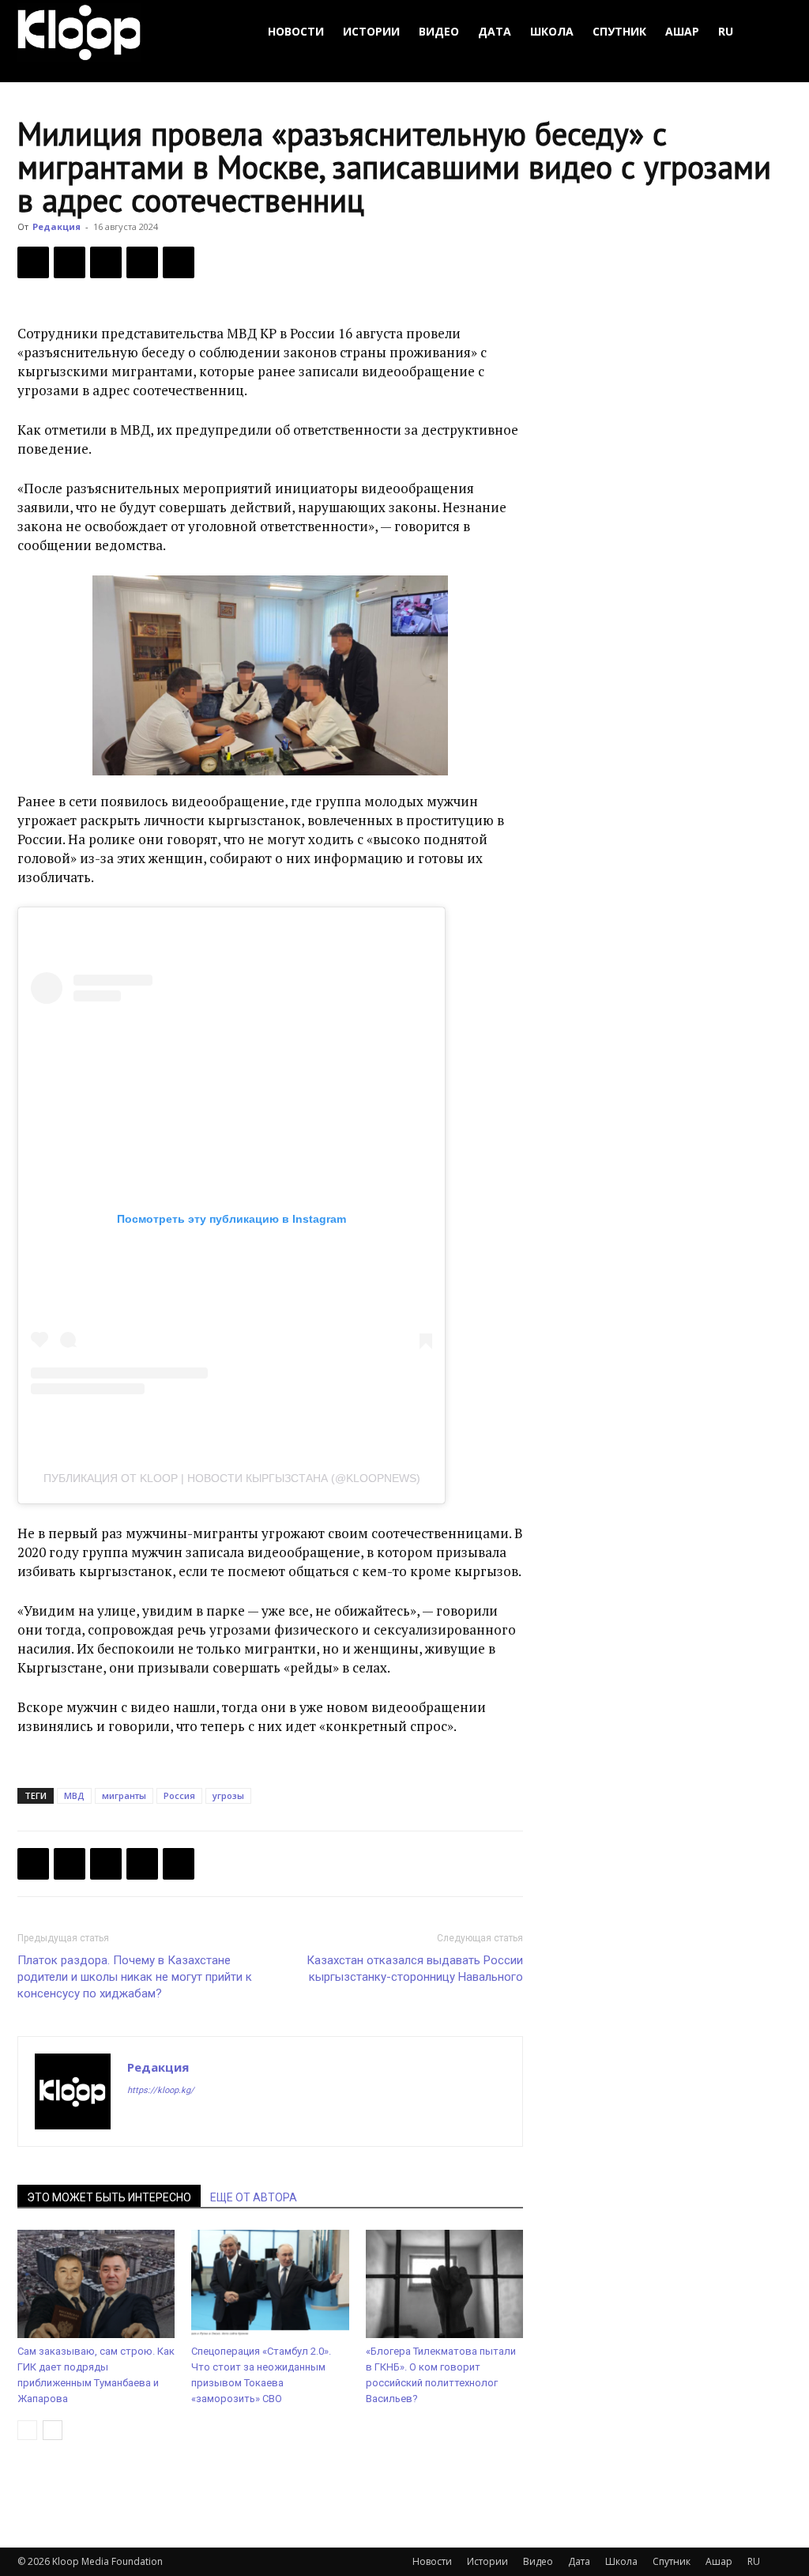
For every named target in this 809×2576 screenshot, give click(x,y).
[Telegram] (142, 262)
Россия (179, 1795)
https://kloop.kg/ (161, 2090)
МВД (74, 1795)
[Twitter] (70, 262)
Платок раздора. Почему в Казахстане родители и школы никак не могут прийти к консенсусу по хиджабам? (135, 1977)
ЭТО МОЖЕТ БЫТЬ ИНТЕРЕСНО (109, 2197)
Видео (439, 31)
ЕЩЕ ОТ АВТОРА (254, 2197)
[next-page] (53, 2430)
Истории (371, 31)
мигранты (124, 1795)
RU (726, 31)
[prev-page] (27, 2430)
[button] (773, 32)
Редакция (56, 226)
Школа (552, 31)
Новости (296, 31)
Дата (495, 31)
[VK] (106, 262)
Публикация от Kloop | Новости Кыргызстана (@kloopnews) (232, 1478)
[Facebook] (33, 262)
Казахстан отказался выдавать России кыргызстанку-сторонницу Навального (415, 1969)
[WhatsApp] (179, 262)
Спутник (619, 31)
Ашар (682, 31)
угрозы (228, 1795)
